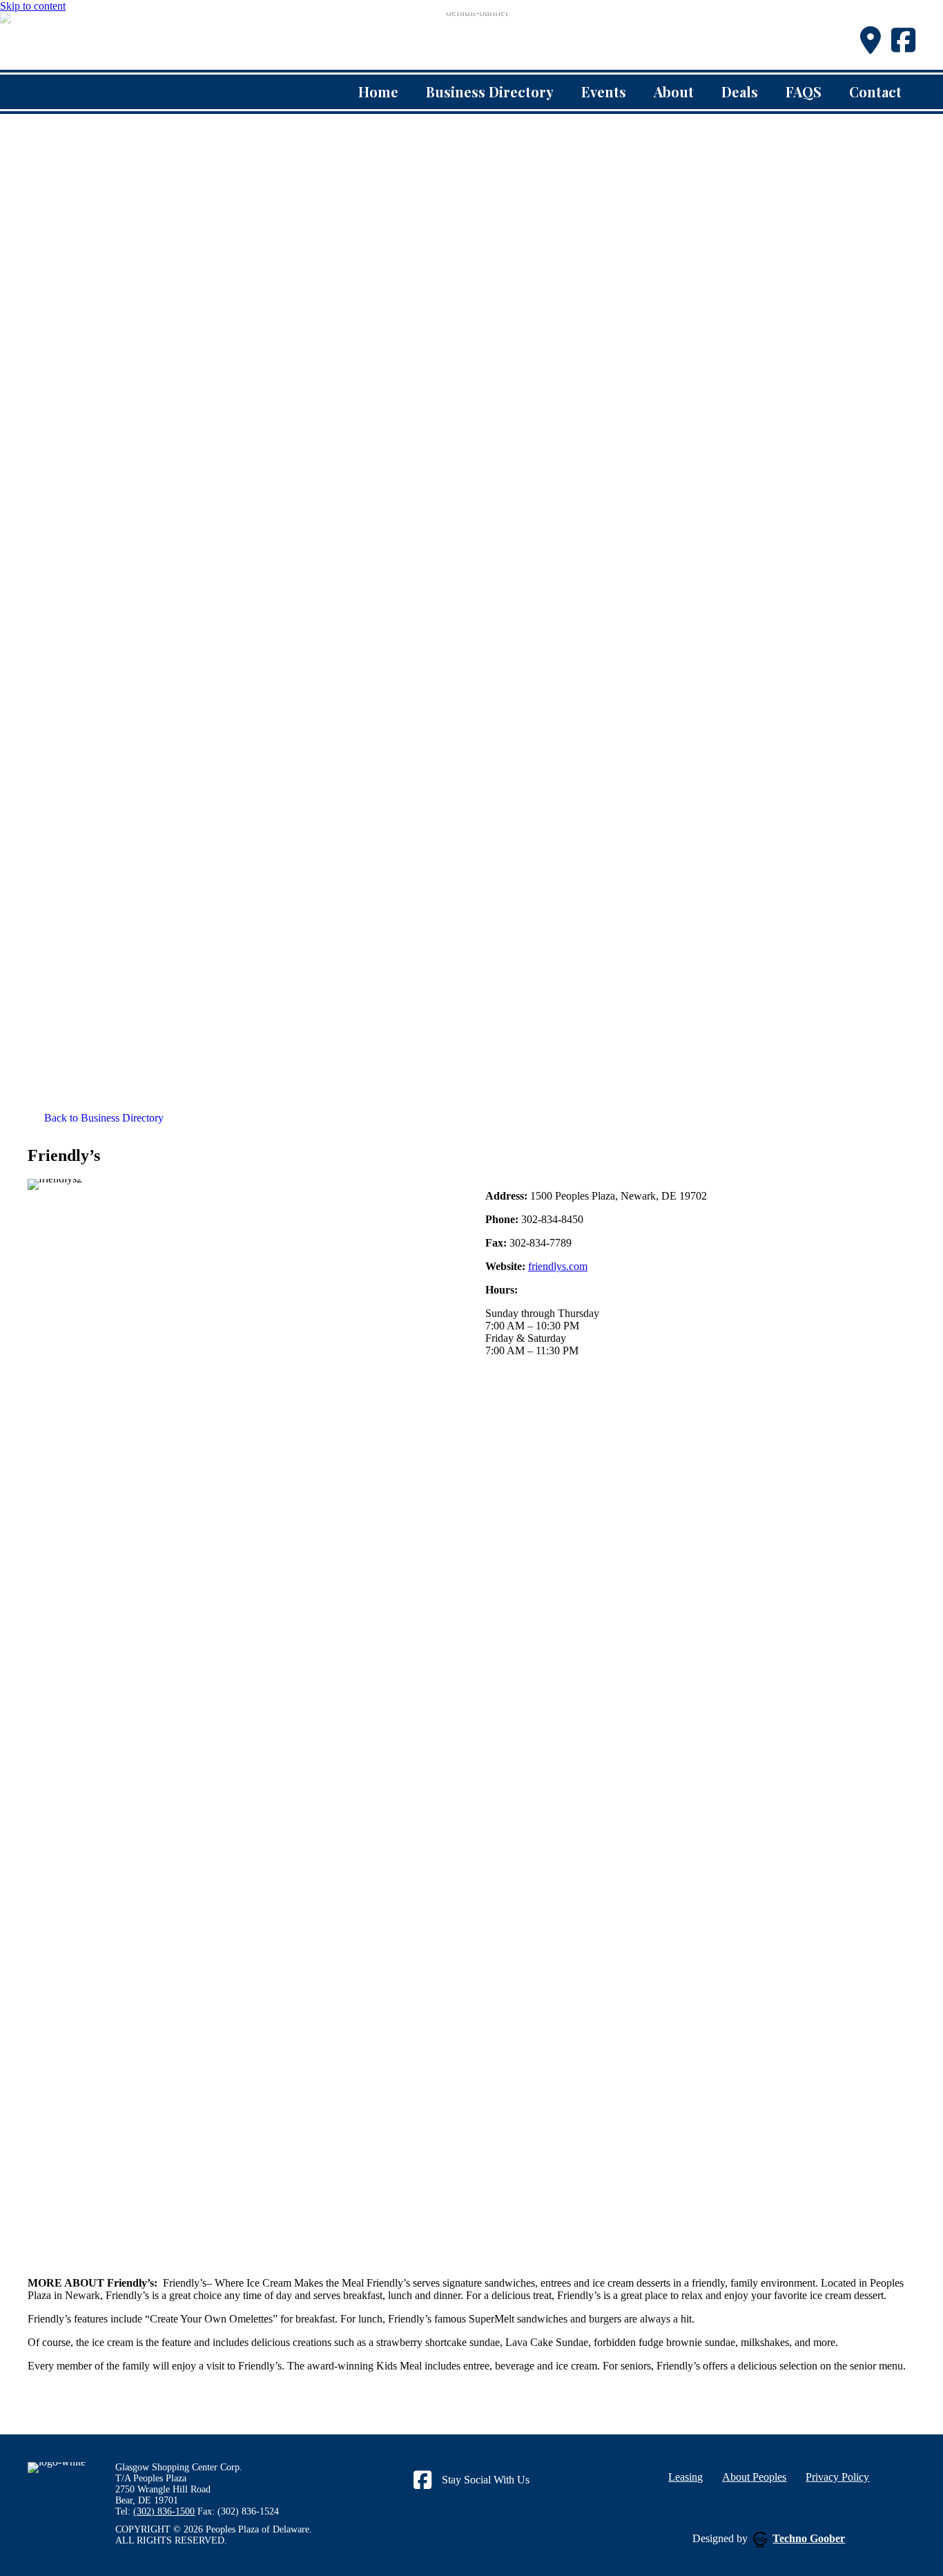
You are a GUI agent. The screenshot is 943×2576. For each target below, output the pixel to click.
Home (378, 92)
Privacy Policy (837, 2477)
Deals (740, 92)
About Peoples (754, 2477)
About (674, 92)
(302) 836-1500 (164, 2511)
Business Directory (490, 92)
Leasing (686, 2477)
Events (604, 92)
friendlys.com (558, 1266)
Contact (875, 92)
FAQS (804, 92)
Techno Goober (809, 2538)
